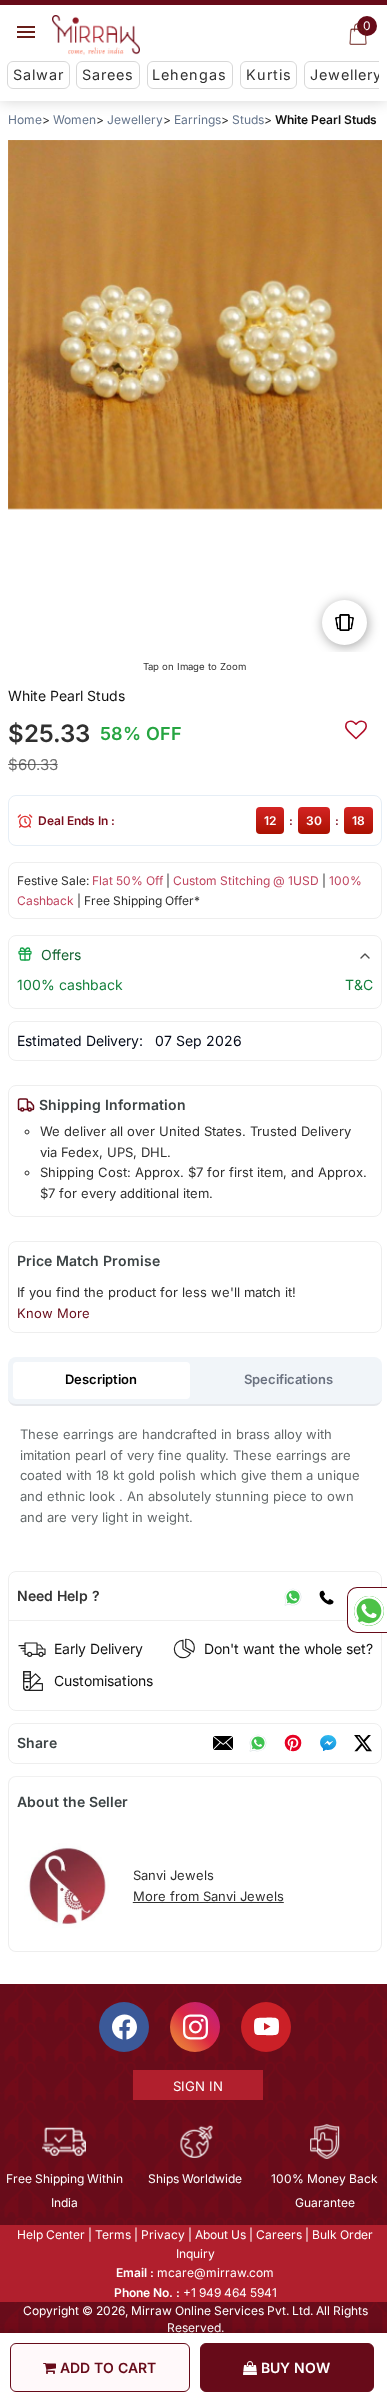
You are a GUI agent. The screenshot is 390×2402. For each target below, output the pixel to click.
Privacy (162, 2234)
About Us (219, 2234)
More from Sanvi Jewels (208, 1896)
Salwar (38, 74)
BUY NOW (293, 2367)
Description (101, 1379)
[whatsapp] (258, 1743)
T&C (359, 984)
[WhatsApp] (293, 1596)
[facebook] (328, 1743)
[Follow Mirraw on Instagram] (194, 2027)
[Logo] (96, 35)
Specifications (288, 1379)
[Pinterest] (293, 1743)
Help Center (50, 2234)
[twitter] (363, 1743)
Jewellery (346, 74)
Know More (53, 1313)
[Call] (326, 1596)
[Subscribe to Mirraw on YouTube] (265, 2027)
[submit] (356, 727)
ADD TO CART (106, 2367)
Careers (278, 2234)
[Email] (223, 1743)
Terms (112, 2234)
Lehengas (189, 74)
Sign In (196, 2086)
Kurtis (269, 74)
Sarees (108, 74)
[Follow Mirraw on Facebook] (123, 2027)
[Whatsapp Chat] (367, 1610)
